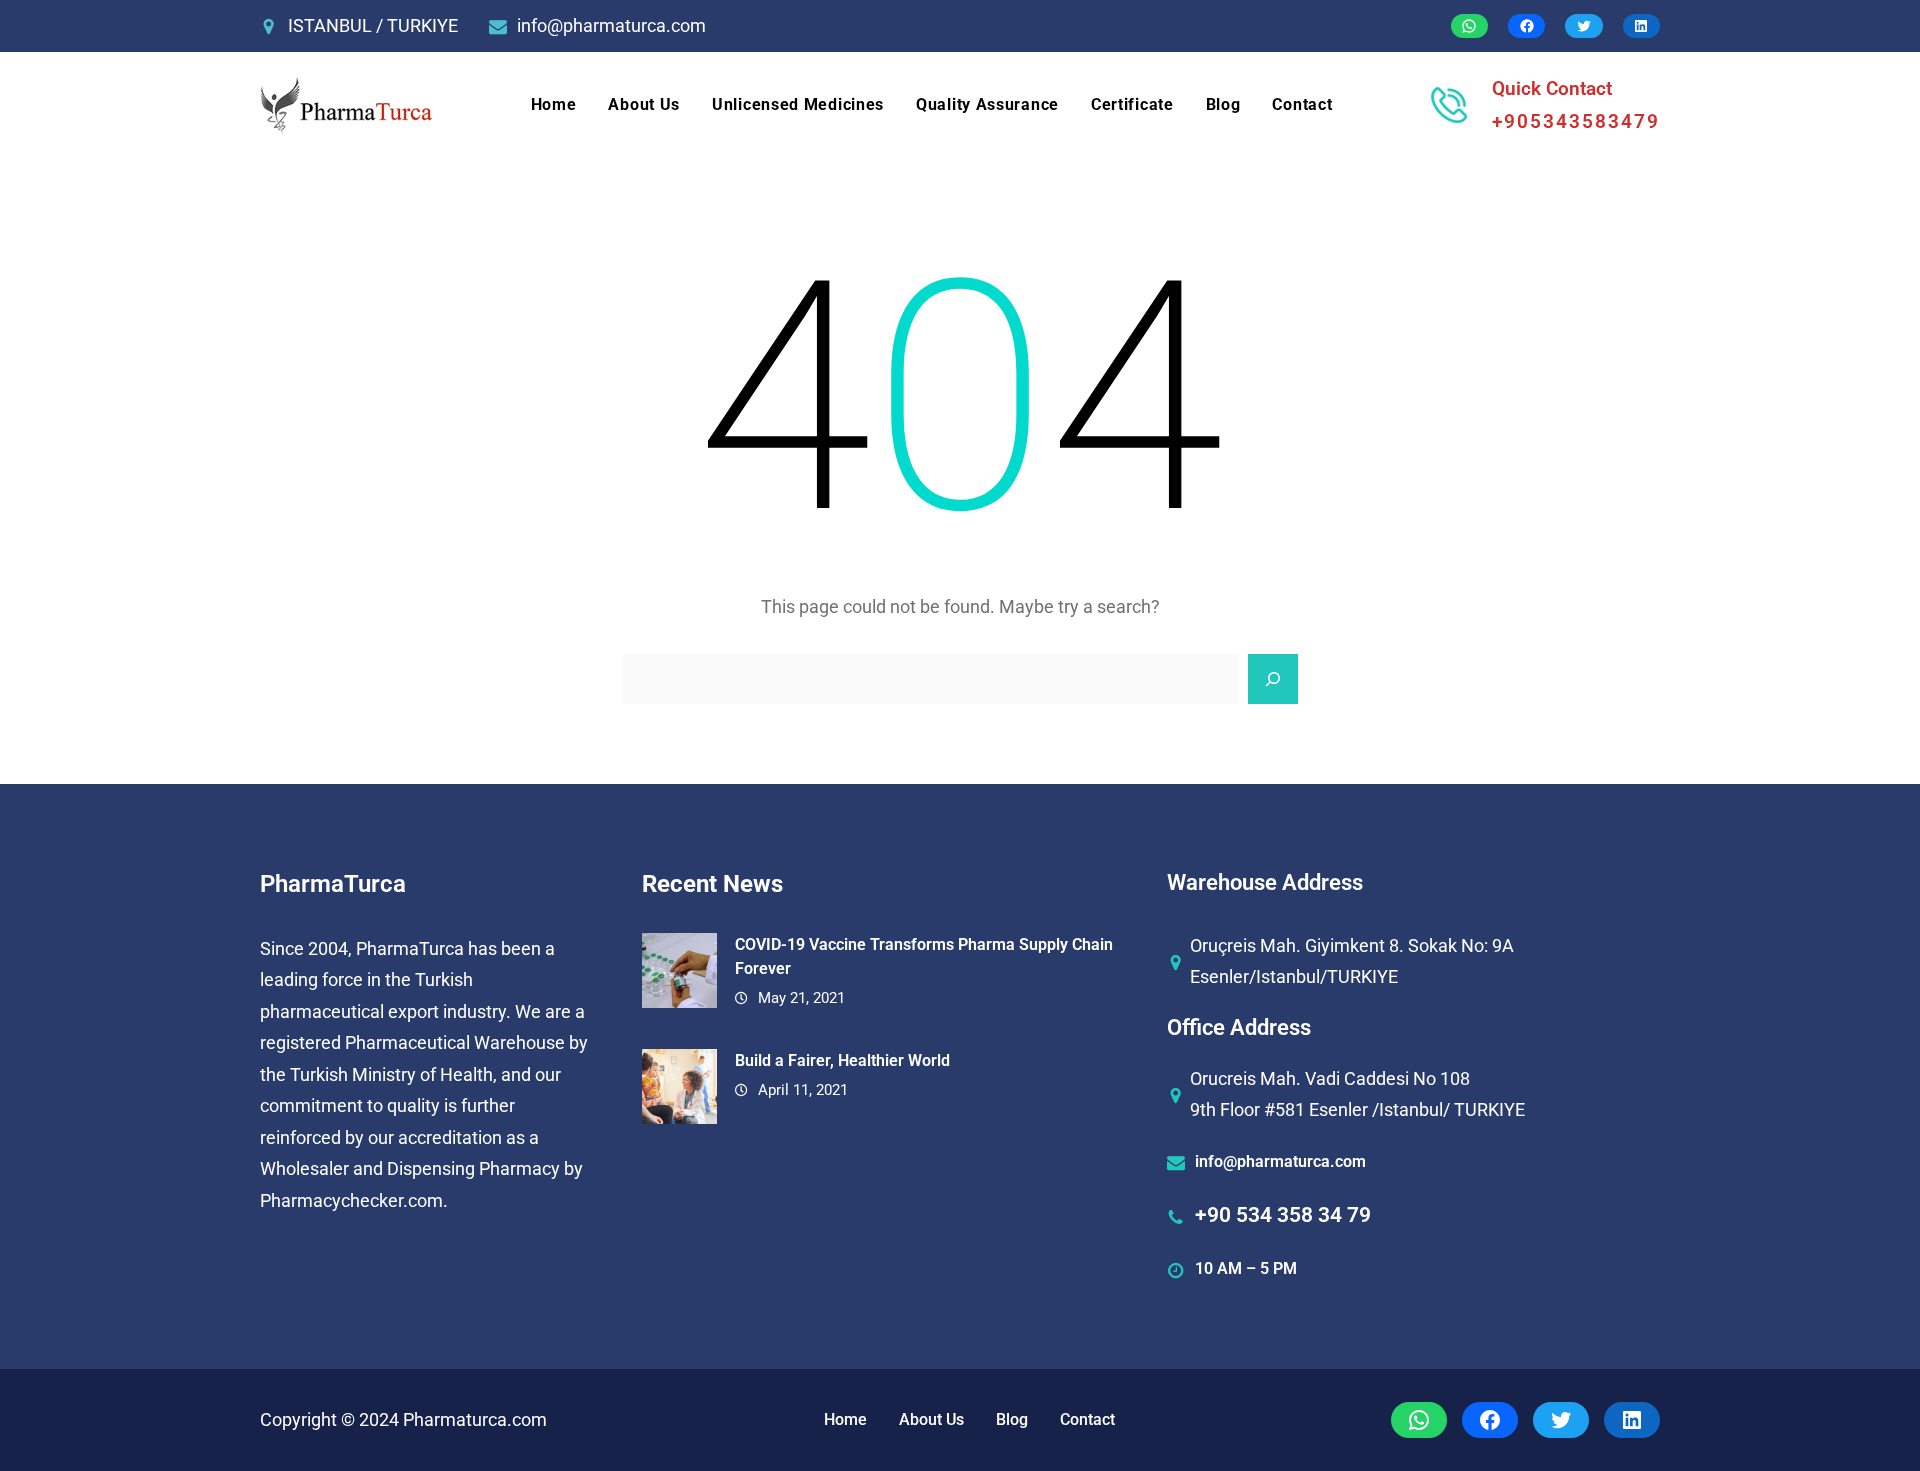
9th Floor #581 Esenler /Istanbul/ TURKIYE (1357, 1109)
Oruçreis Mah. (1245, 945)
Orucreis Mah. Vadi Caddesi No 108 (1330, 1078)
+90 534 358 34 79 (1283, 1215)
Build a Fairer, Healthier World (842, 1060)
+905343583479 (1576, 121)
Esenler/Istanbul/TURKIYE (1294, 976)
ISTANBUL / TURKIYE (373, 25)
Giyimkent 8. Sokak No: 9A (1409, 945)
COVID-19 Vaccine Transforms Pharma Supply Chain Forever (924, 956)
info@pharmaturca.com (611, 25)
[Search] (1273, 679)
